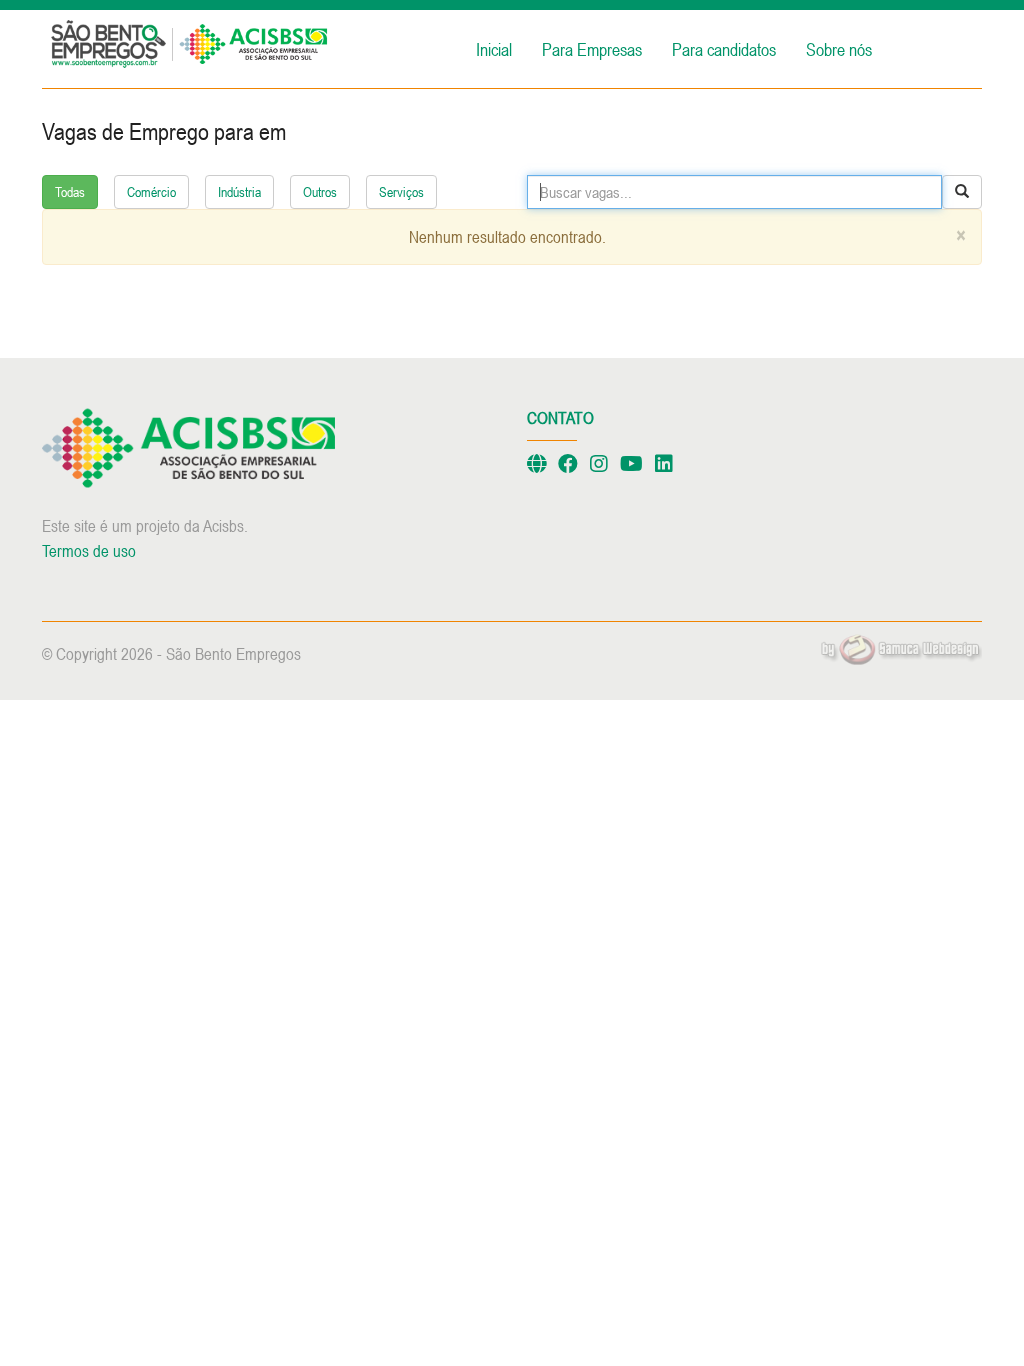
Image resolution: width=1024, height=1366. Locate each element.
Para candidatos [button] (724, 49)
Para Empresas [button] (592, 49)
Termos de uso (89, 551)
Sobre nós (839, 49)
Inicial (494, 49)
